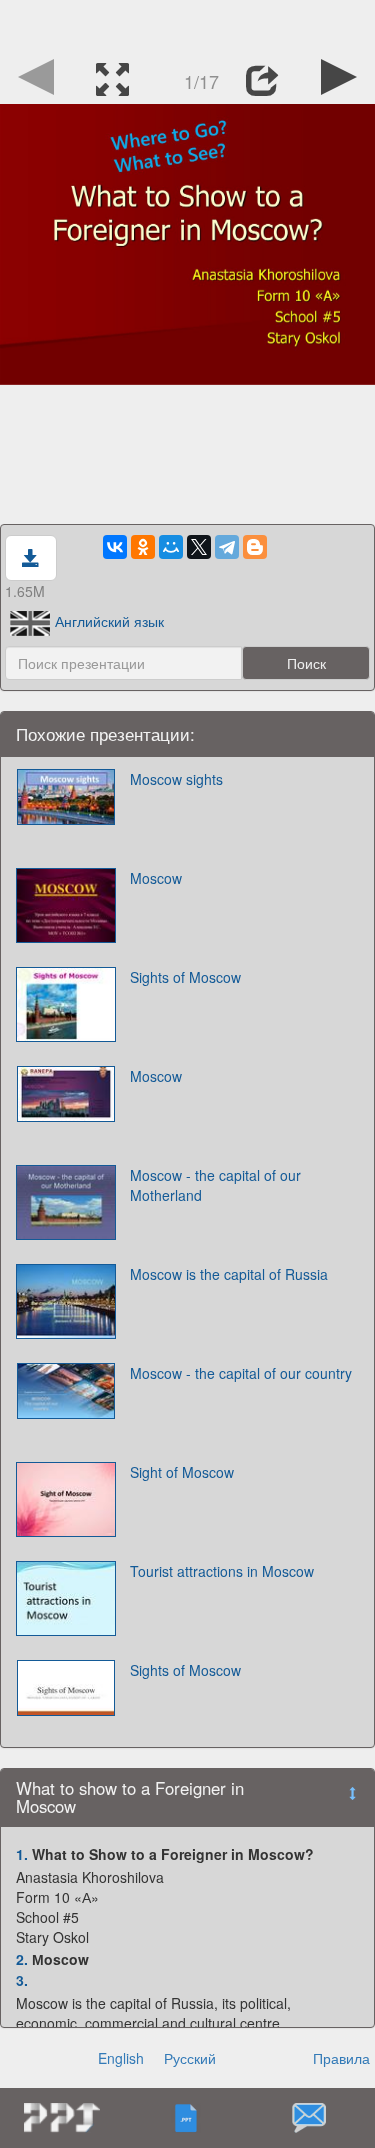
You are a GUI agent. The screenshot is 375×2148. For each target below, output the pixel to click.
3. (22, 1980)
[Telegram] (227, 547)
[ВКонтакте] (115, 547)
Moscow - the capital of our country (241, 1373)
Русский (190, 2058)
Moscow (156, 878)
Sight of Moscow (182, 1472)
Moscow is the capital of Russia (229, 1274)
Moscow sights (176, 779)
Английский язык (109, 621)
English (121, 2058)
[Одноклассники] (143, 547)
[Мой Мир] (171, 547)
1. (22, 1854)
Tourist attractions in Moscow (222, 1571)
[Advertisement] (188, 25)
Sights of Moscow (185, 977)
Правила (341, 2058)
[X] (199, 547)
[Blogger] (255, 547)
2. (22, 1959)
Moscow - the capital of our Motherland (215, 1185)
